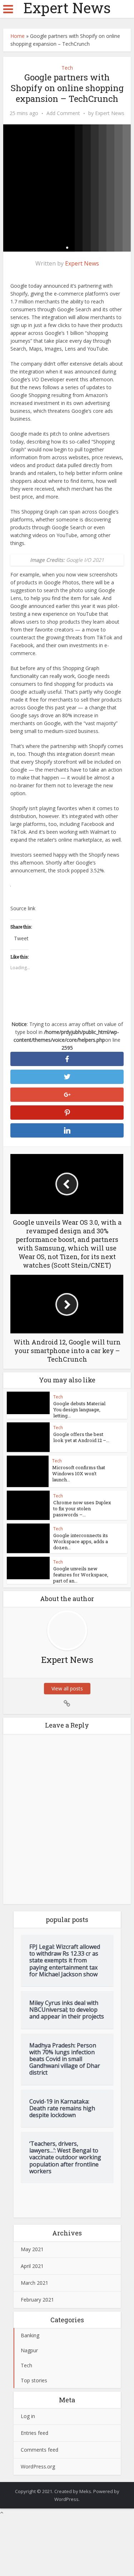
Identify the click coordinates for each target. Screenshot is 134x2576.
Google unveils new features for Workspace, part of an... (81, 1575)
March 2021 (34, 2283)
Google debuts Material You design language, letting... (79, 1410)
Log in (28, 2416)
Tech (67, 68)
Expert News (67, 8)
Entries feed (34, 2433)
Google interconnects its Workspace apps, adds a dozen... (81, 1541)
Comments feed (39, 2450)
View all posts (67, 1688)
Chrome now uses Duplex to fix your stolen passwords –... (82, 1509)
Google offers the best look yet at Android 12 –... (81, 1437)
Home (18, 36)
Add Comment (63, 113)
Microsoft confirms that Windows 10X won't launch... (79, 1473)
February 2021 (37, 2300)
